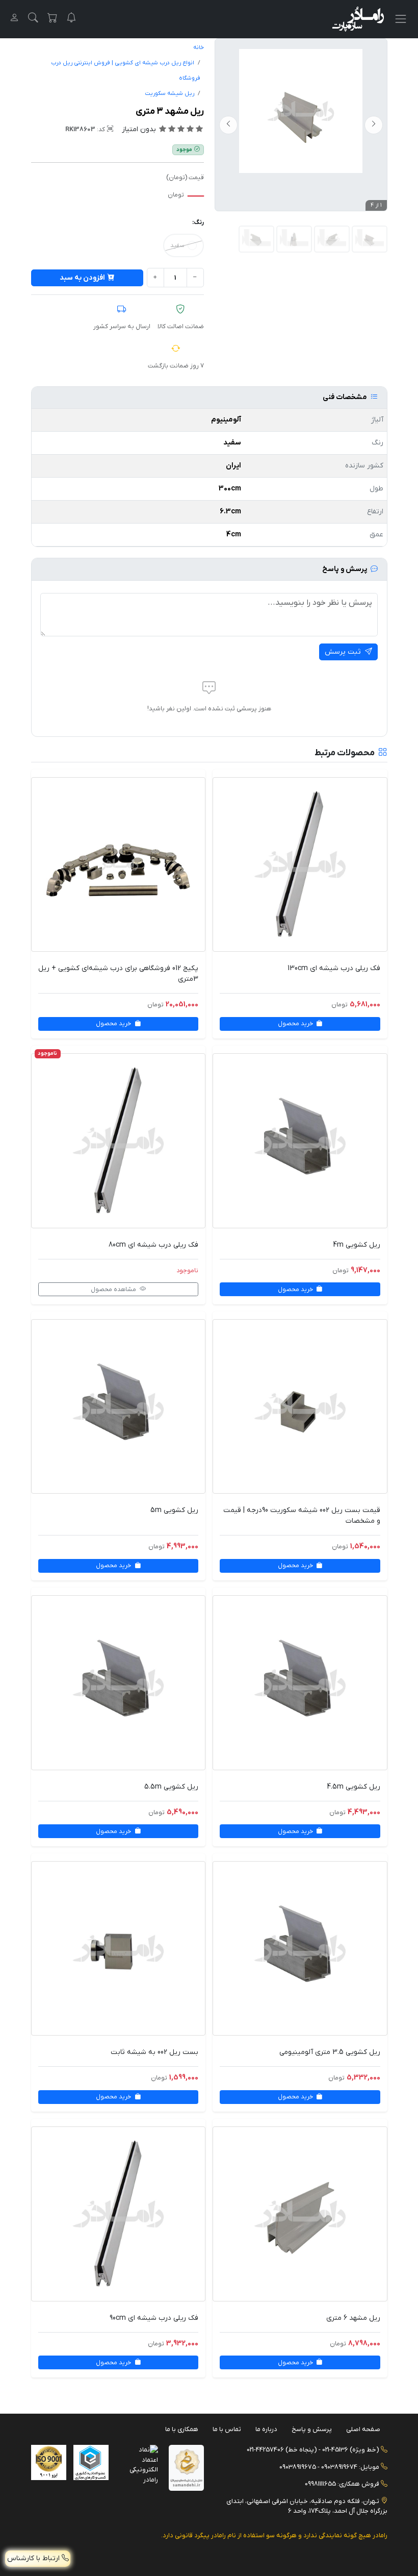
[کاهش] (195, 278)
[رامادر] (358, 19)
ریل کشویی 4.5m (354, 1787)
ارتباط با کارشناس (34, 2558)
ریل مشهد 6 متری (353, 2318)
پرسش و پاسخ (312, 2429)
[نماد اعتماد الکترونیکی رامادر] (140, 2464)
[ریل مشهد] (332, 239)
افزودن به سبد (82, 278)
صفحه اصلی (363, 2429)
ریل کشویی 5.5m (171, 1787)
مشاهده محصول (114, 1290)
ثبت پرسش (344, 652)
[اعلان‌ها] (71, 19)
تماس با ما (227, 2429)
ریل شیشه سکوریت (169, 94)
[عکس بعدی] (228, 125)
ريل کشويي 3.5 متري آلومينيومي (330, 2052)
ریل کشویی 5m (174, 1510)
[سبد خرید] (53, 19)
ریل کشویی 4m (357, 1245)
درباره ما (266, 2429)
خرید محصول (296, 1024)
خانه (199, 48)
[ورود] (14, 19)
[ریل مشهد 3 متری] (256, 239)
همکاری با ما (182, 2429)
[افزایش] (155, 278)
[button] (33, 19)
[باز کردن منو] (400, 19)
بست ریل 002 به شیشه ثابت (154, 2052)
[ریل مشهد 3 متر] (301, 111)
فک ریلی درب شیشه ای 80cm (153, 1245)
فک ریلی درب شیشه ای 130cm (334, 968)
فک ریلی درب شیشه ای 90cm (154, 2318)
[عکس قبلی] (374, 125)
